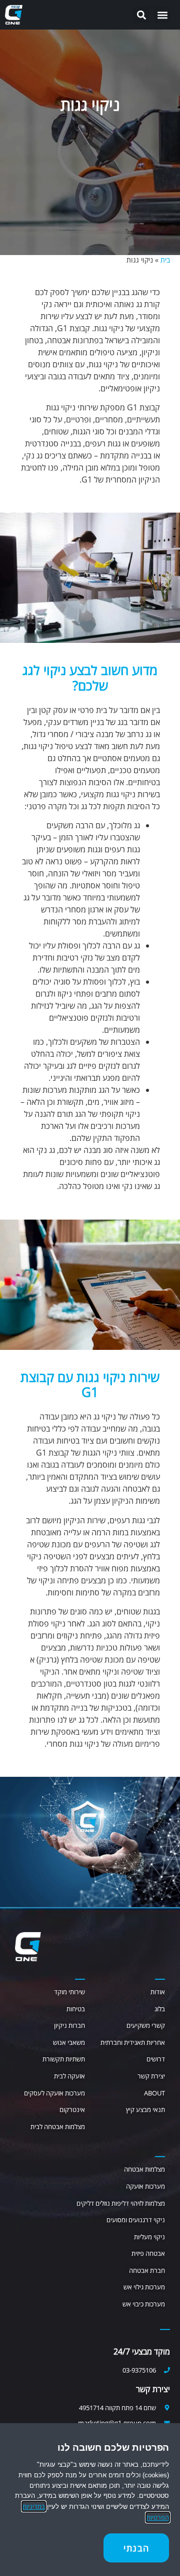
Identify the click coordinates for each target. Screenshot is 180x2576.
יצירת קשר (151, 2076)
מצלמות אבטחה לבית (58, 2127)
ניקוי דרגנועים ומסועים (136, 2220)
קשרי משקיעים (146, 2025)
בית (165, 260)
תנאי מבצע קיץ (145, 2110)
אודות (158, 1992)
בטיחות (76, 2009)
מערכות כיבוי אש (144, 2304)
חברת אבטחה (147, 2270)
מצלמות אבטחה (144, 2169)
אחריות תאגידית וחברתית (133, 2042)
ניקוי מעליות (149, 2237)
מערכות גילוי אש (144, 2287)
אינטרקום (72, 2110)
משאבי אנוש (69, 2042)
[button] (162, 15)
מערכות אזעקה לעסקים (54, 2093)
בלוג (160, 2009)
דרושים (156, 2059)
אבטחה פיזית (148, 2253)
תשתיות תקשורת (64, 2059)
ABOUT (154, 2093)
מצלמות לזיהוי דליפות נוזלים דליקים (121, 2203)
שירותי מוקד (69, 1992)
